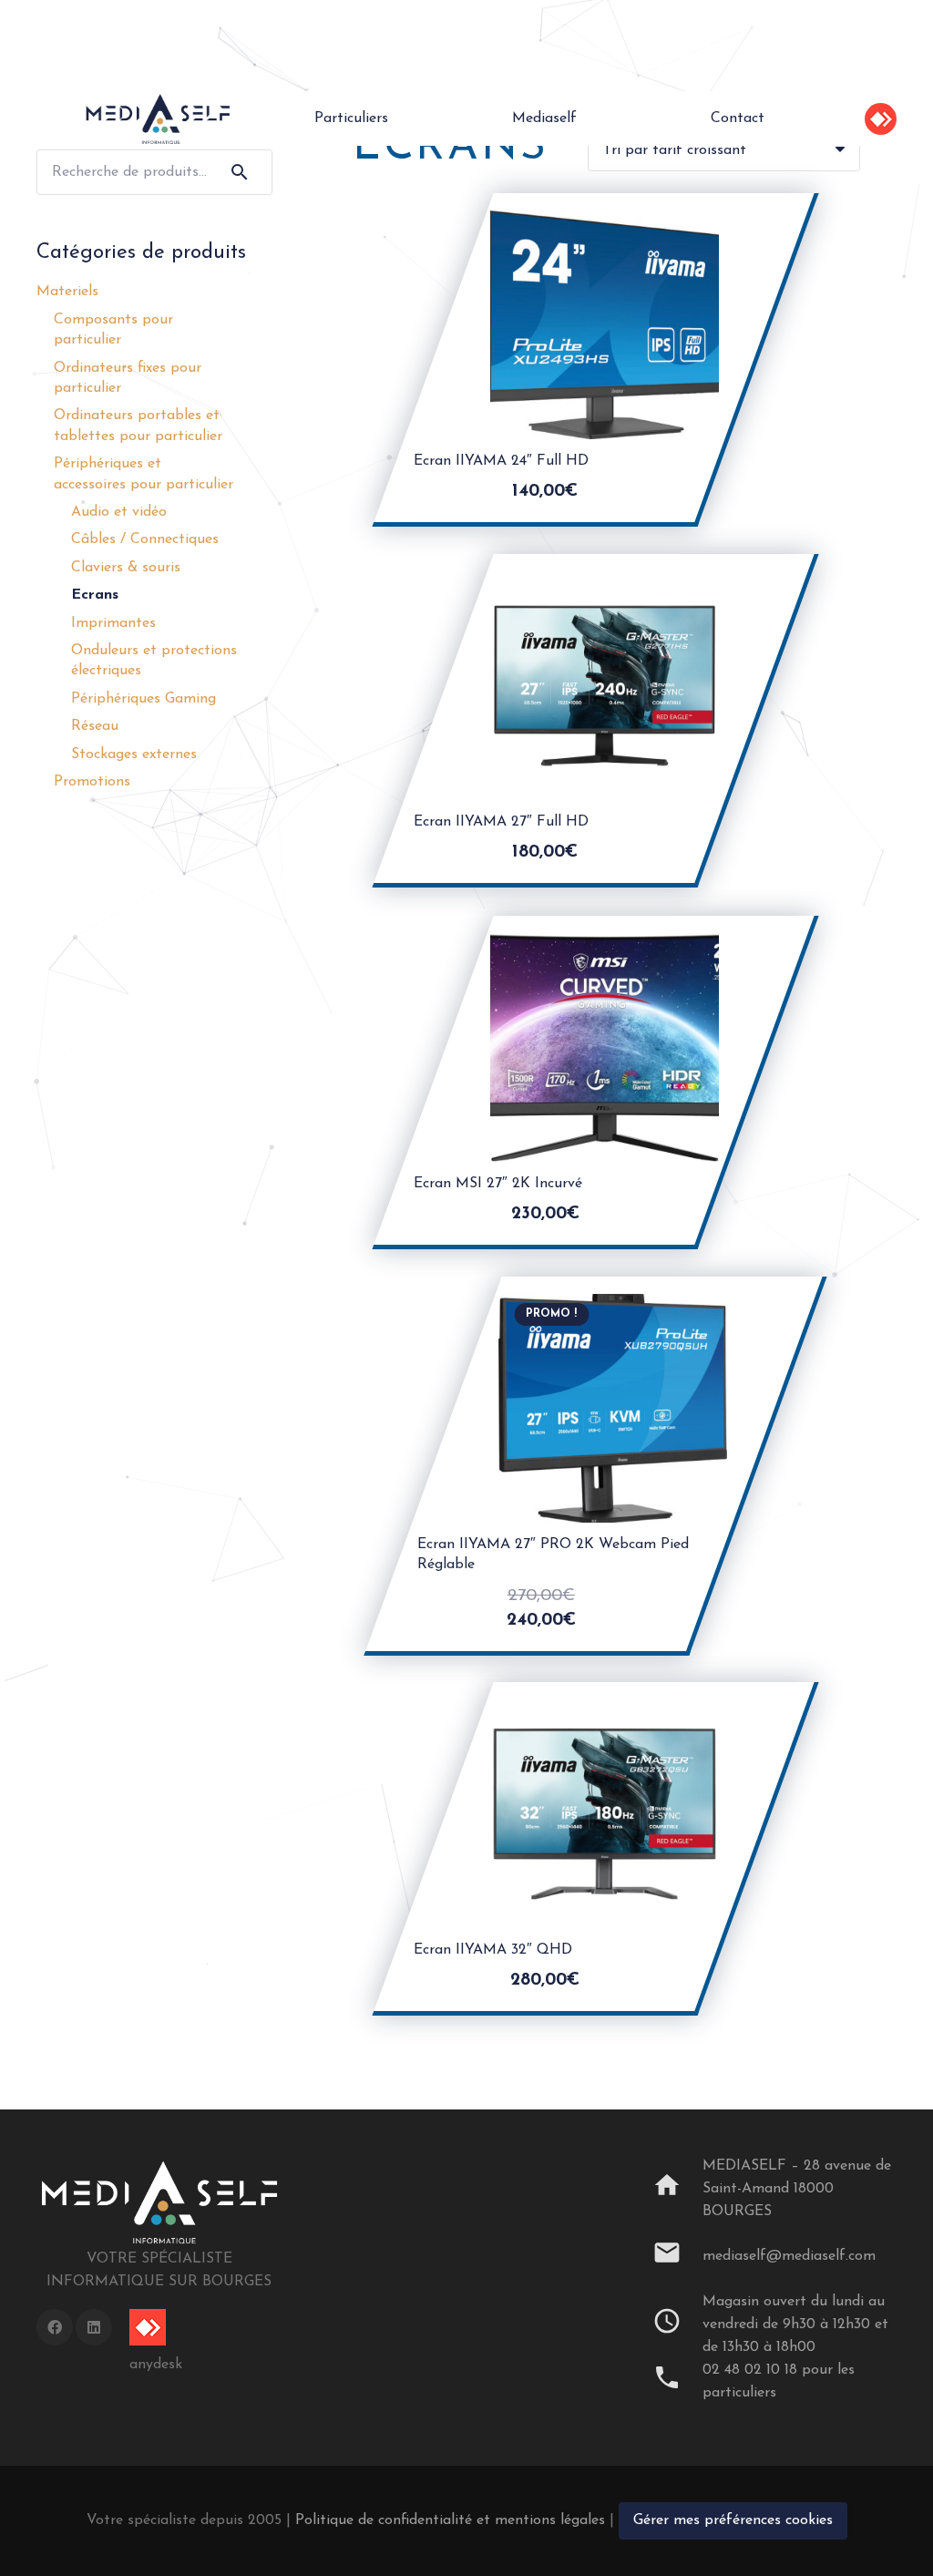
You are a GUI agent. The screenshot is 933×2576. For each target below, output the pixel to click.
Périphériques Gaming (144, 699)
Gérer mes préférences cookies (733, 2520)
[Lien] (158, 118)
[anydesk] (156, 2327)
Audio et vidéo (119, 512)
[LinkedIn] (94, 2327)
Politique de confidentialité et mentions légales (450, 2520)
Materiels (67, 292)
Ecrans (95, 595)
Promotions (92, 782)
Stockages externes (134, 754)
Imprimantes (113, 623)
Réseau (95, 726)
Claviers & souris (126, 568)
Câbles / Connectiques (145, 539)
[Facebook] (55, 2327)
